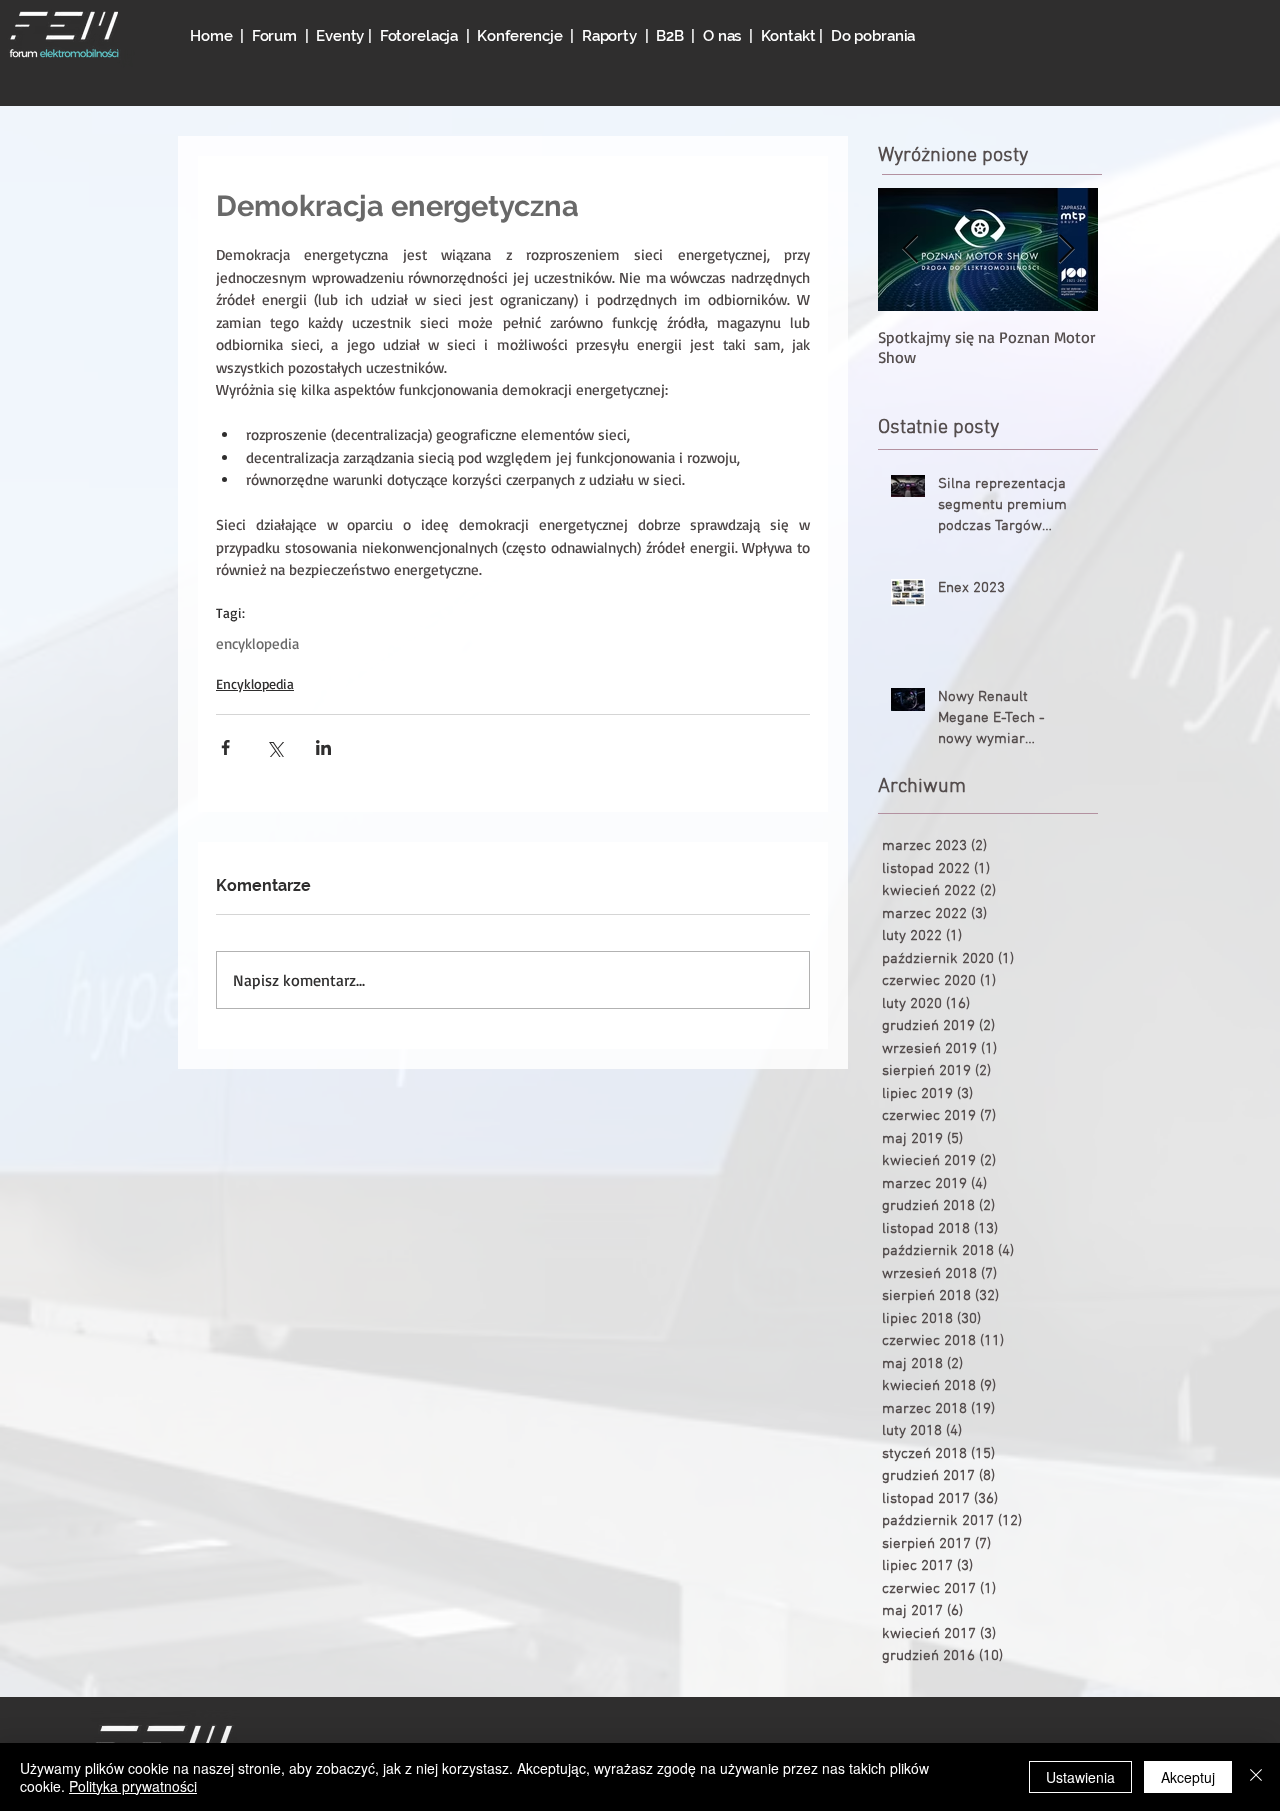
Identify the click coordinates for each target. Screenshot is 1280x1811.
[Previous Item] (910, 249)
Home (211, 36)
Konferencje (523, 36)
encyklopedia (257, 644)
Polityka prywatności (133, 1786)
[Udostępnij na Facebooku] (225, 747)
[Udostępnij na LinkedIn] (323, 747)
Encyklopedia (255, 683)
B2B (670, 36)
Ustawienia (1080, 1777)
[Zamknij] (1256, 1777)
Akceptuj (1188, 1777)
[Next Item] (1066, 249)
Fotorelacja (419, 36)
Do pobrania (873, 36)
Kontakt (788, 36)
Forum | (284, 36)
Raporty (609, 36)
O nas (722, 36)
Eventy (342, 36)
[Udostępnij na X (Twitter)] (274, 747)
